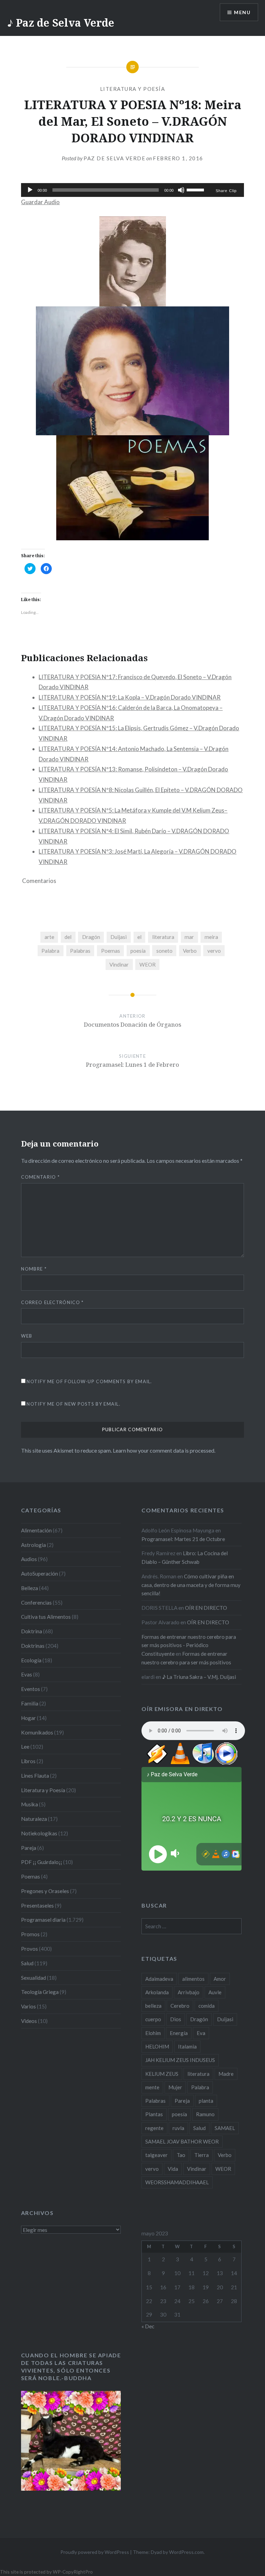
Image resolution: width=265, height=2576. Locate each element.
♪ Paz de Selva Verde (61, 23)
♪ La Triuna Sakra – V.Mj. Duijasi (199, 1677)
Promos (30, 1934)
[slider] (196, 189)
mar (189, 937)
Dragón (91, 937)
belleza (153, 2006)
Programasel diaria (43, 1920)
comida (207, 2006)
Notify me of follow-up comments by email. (89, 1381)
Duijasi (119, 937)
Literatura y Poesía (133, 89)
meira (211, 937)
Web (27, 1336)
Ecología (31, 1660)
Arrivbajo (189, 1992)
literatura (163, 937)
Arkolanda (157, 1992)
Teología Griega (40, 1992)
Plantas (154, 2114)
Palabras (80, 951)
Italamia (187, 2046)
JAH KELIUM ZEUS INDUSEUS (180, 2060)
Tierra (202, 2155)
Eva (201, 2033)
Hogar (28, 1718)
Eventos (31, 1689)
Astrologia (33, 1545)
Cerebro (180, 2006)
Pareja (29, 1848)
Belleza (30, 1588)
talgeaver (156, 2155)
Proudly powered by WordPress (95, 2552)
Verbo (190, 951)
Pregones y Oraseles (45, 1891)
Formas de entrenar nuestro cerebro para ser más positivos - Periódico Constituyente (189, 1645)
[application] (132, 190)
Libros (28, 1761)
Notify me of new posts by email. (73, 1404)
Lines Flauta (35, 1776)
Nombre (34, 1269)
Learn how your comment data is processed (164, 1450)
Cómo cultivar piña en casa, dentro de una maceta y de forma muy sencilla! (191, 1585)
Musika (30, 1804)
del (68, 937)
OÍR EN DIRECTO (206, 1608)
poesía (138, 951)
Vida (173, 2169)
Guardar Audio (40, 202)
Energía (179, 2033)
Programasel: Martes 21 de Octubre (183, 1539)
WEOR (148, 964)
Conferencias (36, 1603)
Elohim (153, 2033)
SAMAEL (225, 2128)
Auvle (215, 1992)
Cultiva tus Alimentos (46, 1617)
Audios (29, 1559)
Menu (242, 12)
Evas (27, 1674)
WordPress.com (186, 2552)
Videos (29, 2021)
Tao (181, 2155)
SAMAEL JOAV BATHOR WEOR (182, 2141)
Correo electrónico (52, 1302)
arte (49, 937)
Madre (226, 2074)
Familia (30, 1703)
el (139, 937)
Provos (30, 1949)
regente (154, 2128)
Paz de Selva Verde (114, 158)
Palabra (50, 951)
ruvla (178, 2128)
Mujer (175, 2087)
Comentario (40, 1177)
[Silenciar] (181, 190)
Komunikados (37, 1732)
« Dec (148, 2326)
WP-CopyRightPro (73, 2572)
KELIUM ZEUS (162, 2074)
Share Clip (226, 191)
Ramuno (205, 2114)
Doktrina (32, 1631)
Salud (27, 1963)
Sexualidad (33, 1978)
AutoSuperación (40, 1574)
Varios (28, 2006)
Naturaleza (34, 1819)
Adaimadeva (159, 1979)
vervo (214, 951)
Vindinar (119, 964)
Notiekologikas (39, 1833)
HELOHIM (157, 2046)
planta (206, 2101)
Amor (220, 1979)
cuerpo (153, 2019)
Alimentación (36, 1530)
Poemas (111, 951)
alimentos (193, 1979)
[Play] (30, 190)
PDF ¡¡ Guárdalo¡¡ (42, 1862)
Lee (25, 1747)
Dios (176, 2019)
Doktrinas (33, 1646)
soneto (164, 951)
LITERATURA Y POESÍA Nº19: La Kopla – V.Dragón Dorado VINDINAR (130, 697)
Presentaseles (37, 1905)
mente (152, 2087)
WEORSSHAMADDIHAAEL (177, 2182)
